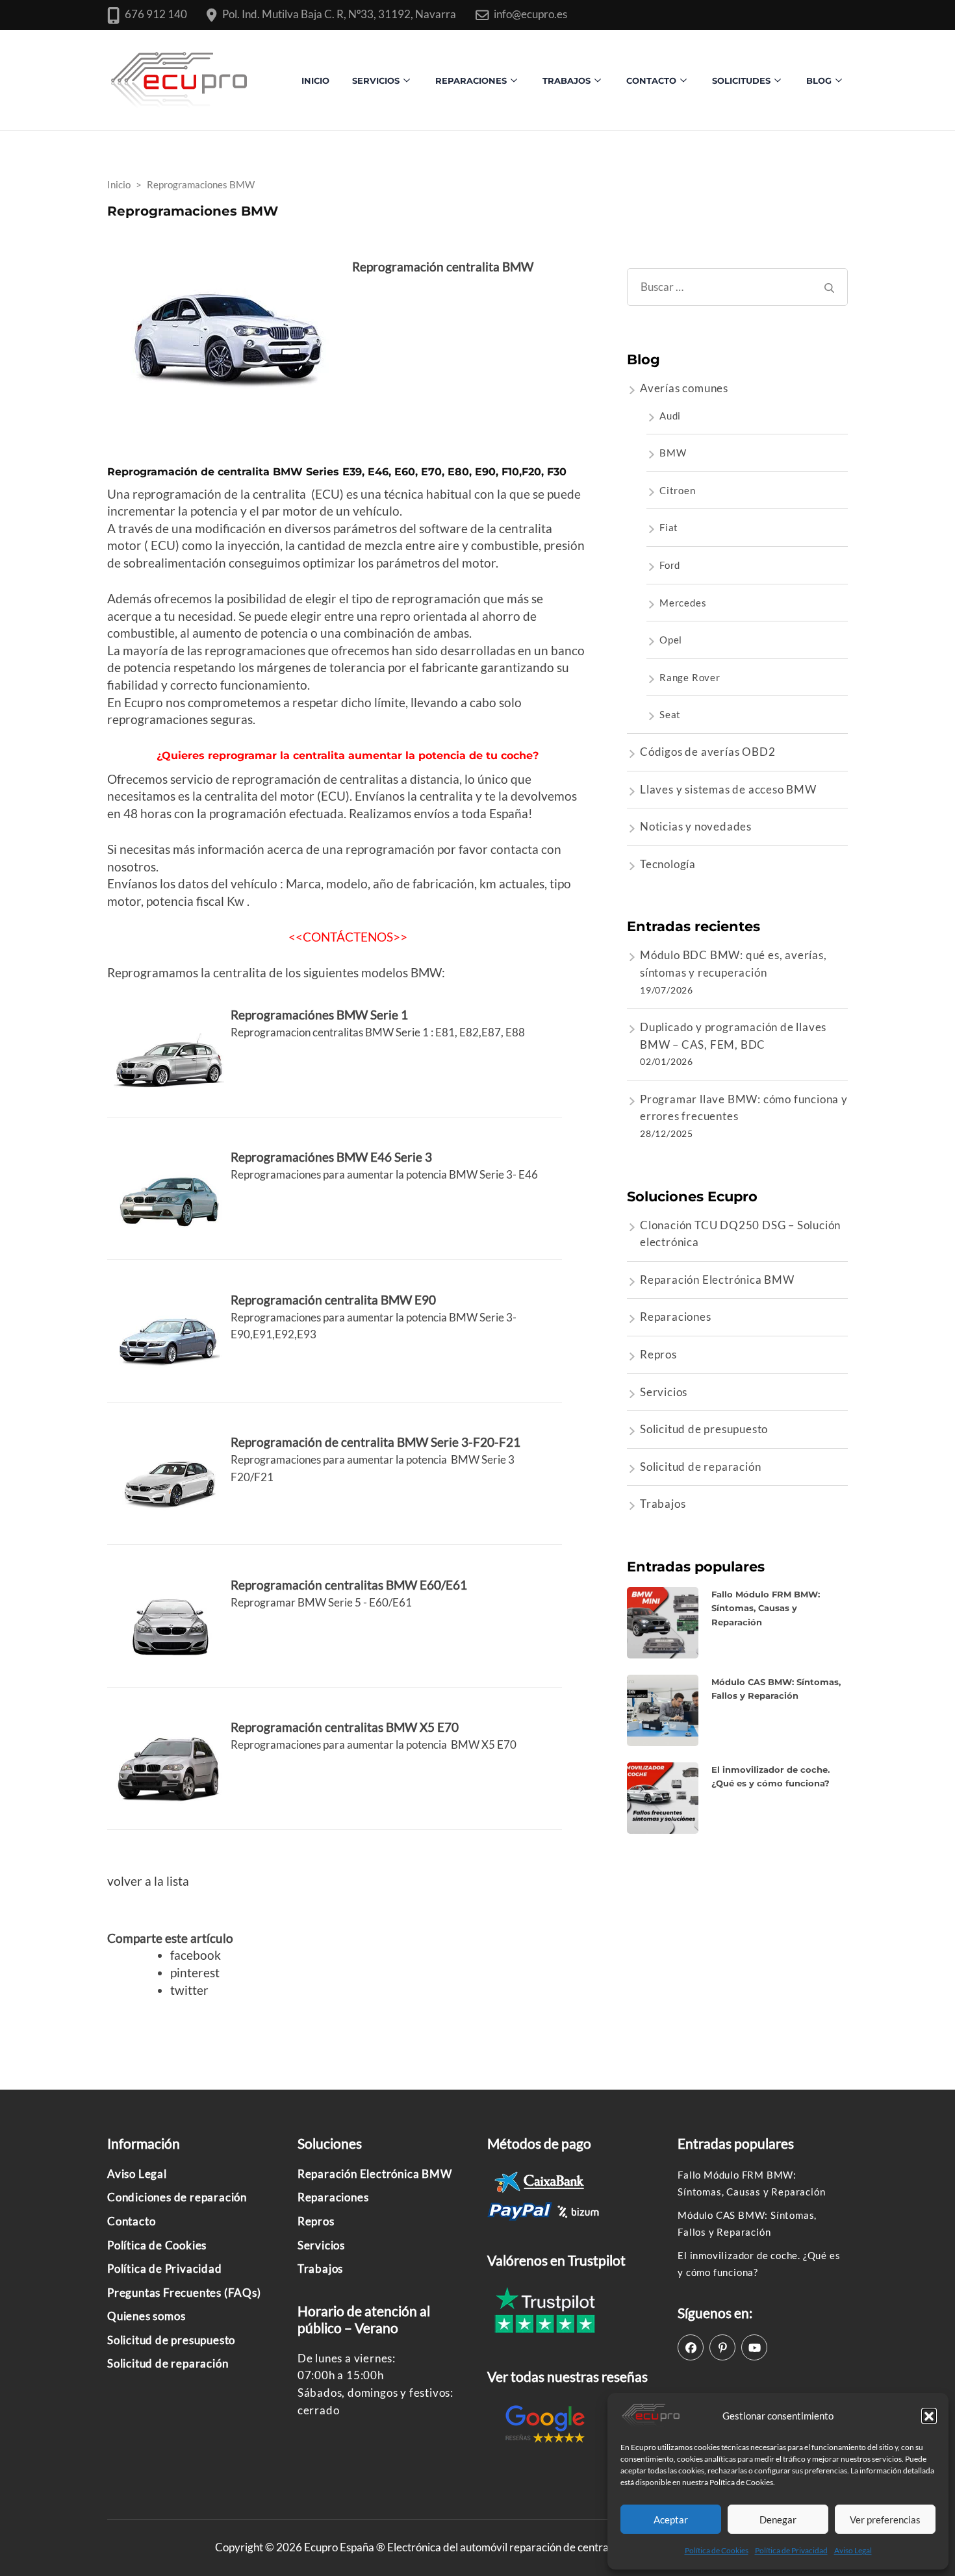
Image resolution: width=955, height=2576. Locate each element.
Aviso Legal (853, 2550)
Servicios (376, 81)
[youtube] (754, 2347)
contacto (651, 81)
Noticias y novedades (696, 826)
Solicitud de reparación (700, 1467)
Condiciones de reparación (177, 2197)
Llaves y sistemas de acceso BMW (728, 789)
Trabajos (567, 81)
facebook (196, 1955)
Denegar (778, 2520)
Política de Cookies (717, 2550)
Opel (671, 640)
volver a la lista (148, 1881)
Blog (819, 81)
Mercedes (683, 603)
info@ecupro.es (530, 14)
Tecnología (668, 864)
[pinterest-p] (722, 2347)
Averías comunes (684, 388)
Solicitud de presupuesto (704, 1429)
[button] (929, 2416)
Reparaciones (471, 81)
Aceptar (671, 2520)
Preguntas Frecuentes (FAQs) (184, 2293)
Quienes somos (146, 2316)
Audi (670, 416)
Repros (658, 1354)
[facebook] (691, 2347)
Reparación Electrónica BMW (717, 1280)
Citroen (678, 490)
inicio (315, 81)
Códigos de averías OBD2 (707, 752)
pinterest (195, 1972)
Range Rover (690, 677)
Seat (670, 714)
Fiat (669, 527)
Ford (670, 565)
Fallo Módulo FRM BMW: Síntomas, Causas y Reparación (766, 1608)
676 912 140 (156, 14)
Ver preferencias (885, 2520)
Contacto (131, 2221)
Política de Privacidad (791, 2550)
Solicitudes (741, 81)
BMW (673, 453)
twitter (189, 1990)
